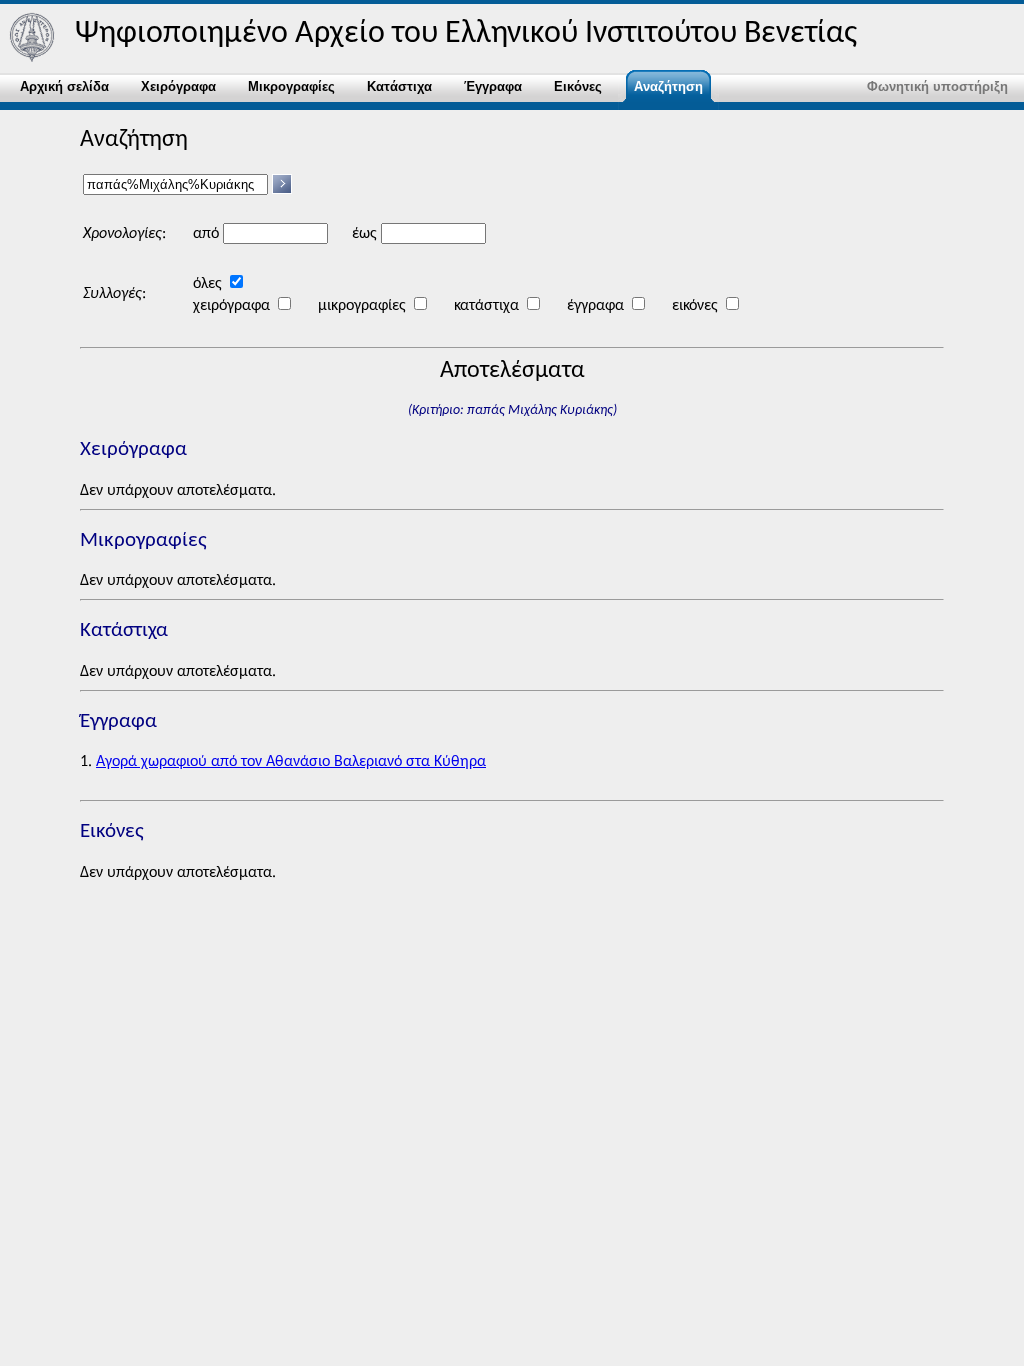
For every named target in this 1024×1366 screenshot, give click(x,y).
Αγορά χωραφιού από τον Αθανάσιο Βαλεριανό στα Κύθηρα (291, 762)
